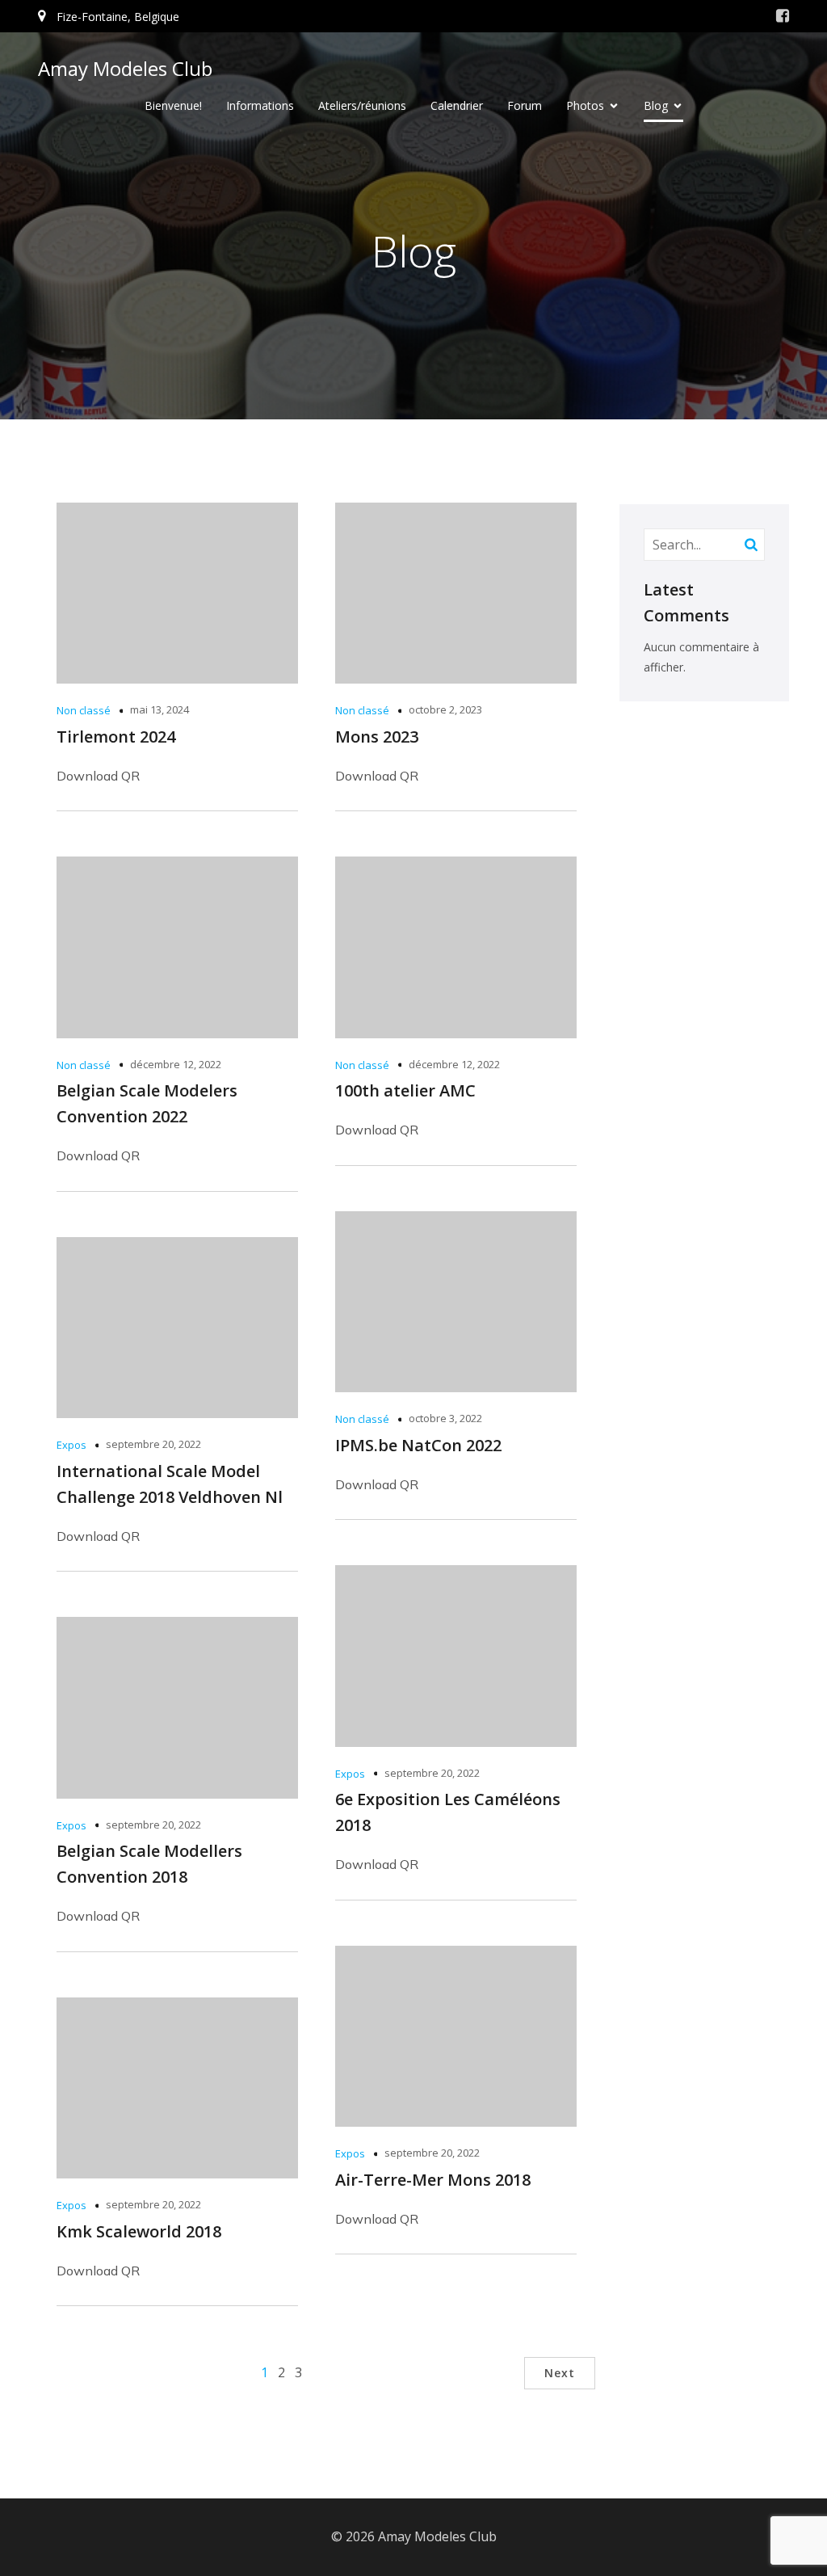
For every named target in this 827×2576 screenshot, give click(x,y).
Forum (525, 105)
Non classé (84, 710)
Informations (260, 105)
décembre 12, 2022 (176, 1064)
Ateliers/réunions (362, 105)
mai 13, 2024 (160, 709)
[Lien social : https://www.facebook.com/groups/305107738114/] (783, 16)
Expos (71, 1445)
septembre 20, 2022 (153, 1444)
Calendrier (457, 105)
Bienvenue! (173, 105)
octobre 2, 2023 (445, 709)
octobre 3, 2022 (445, 1418)
